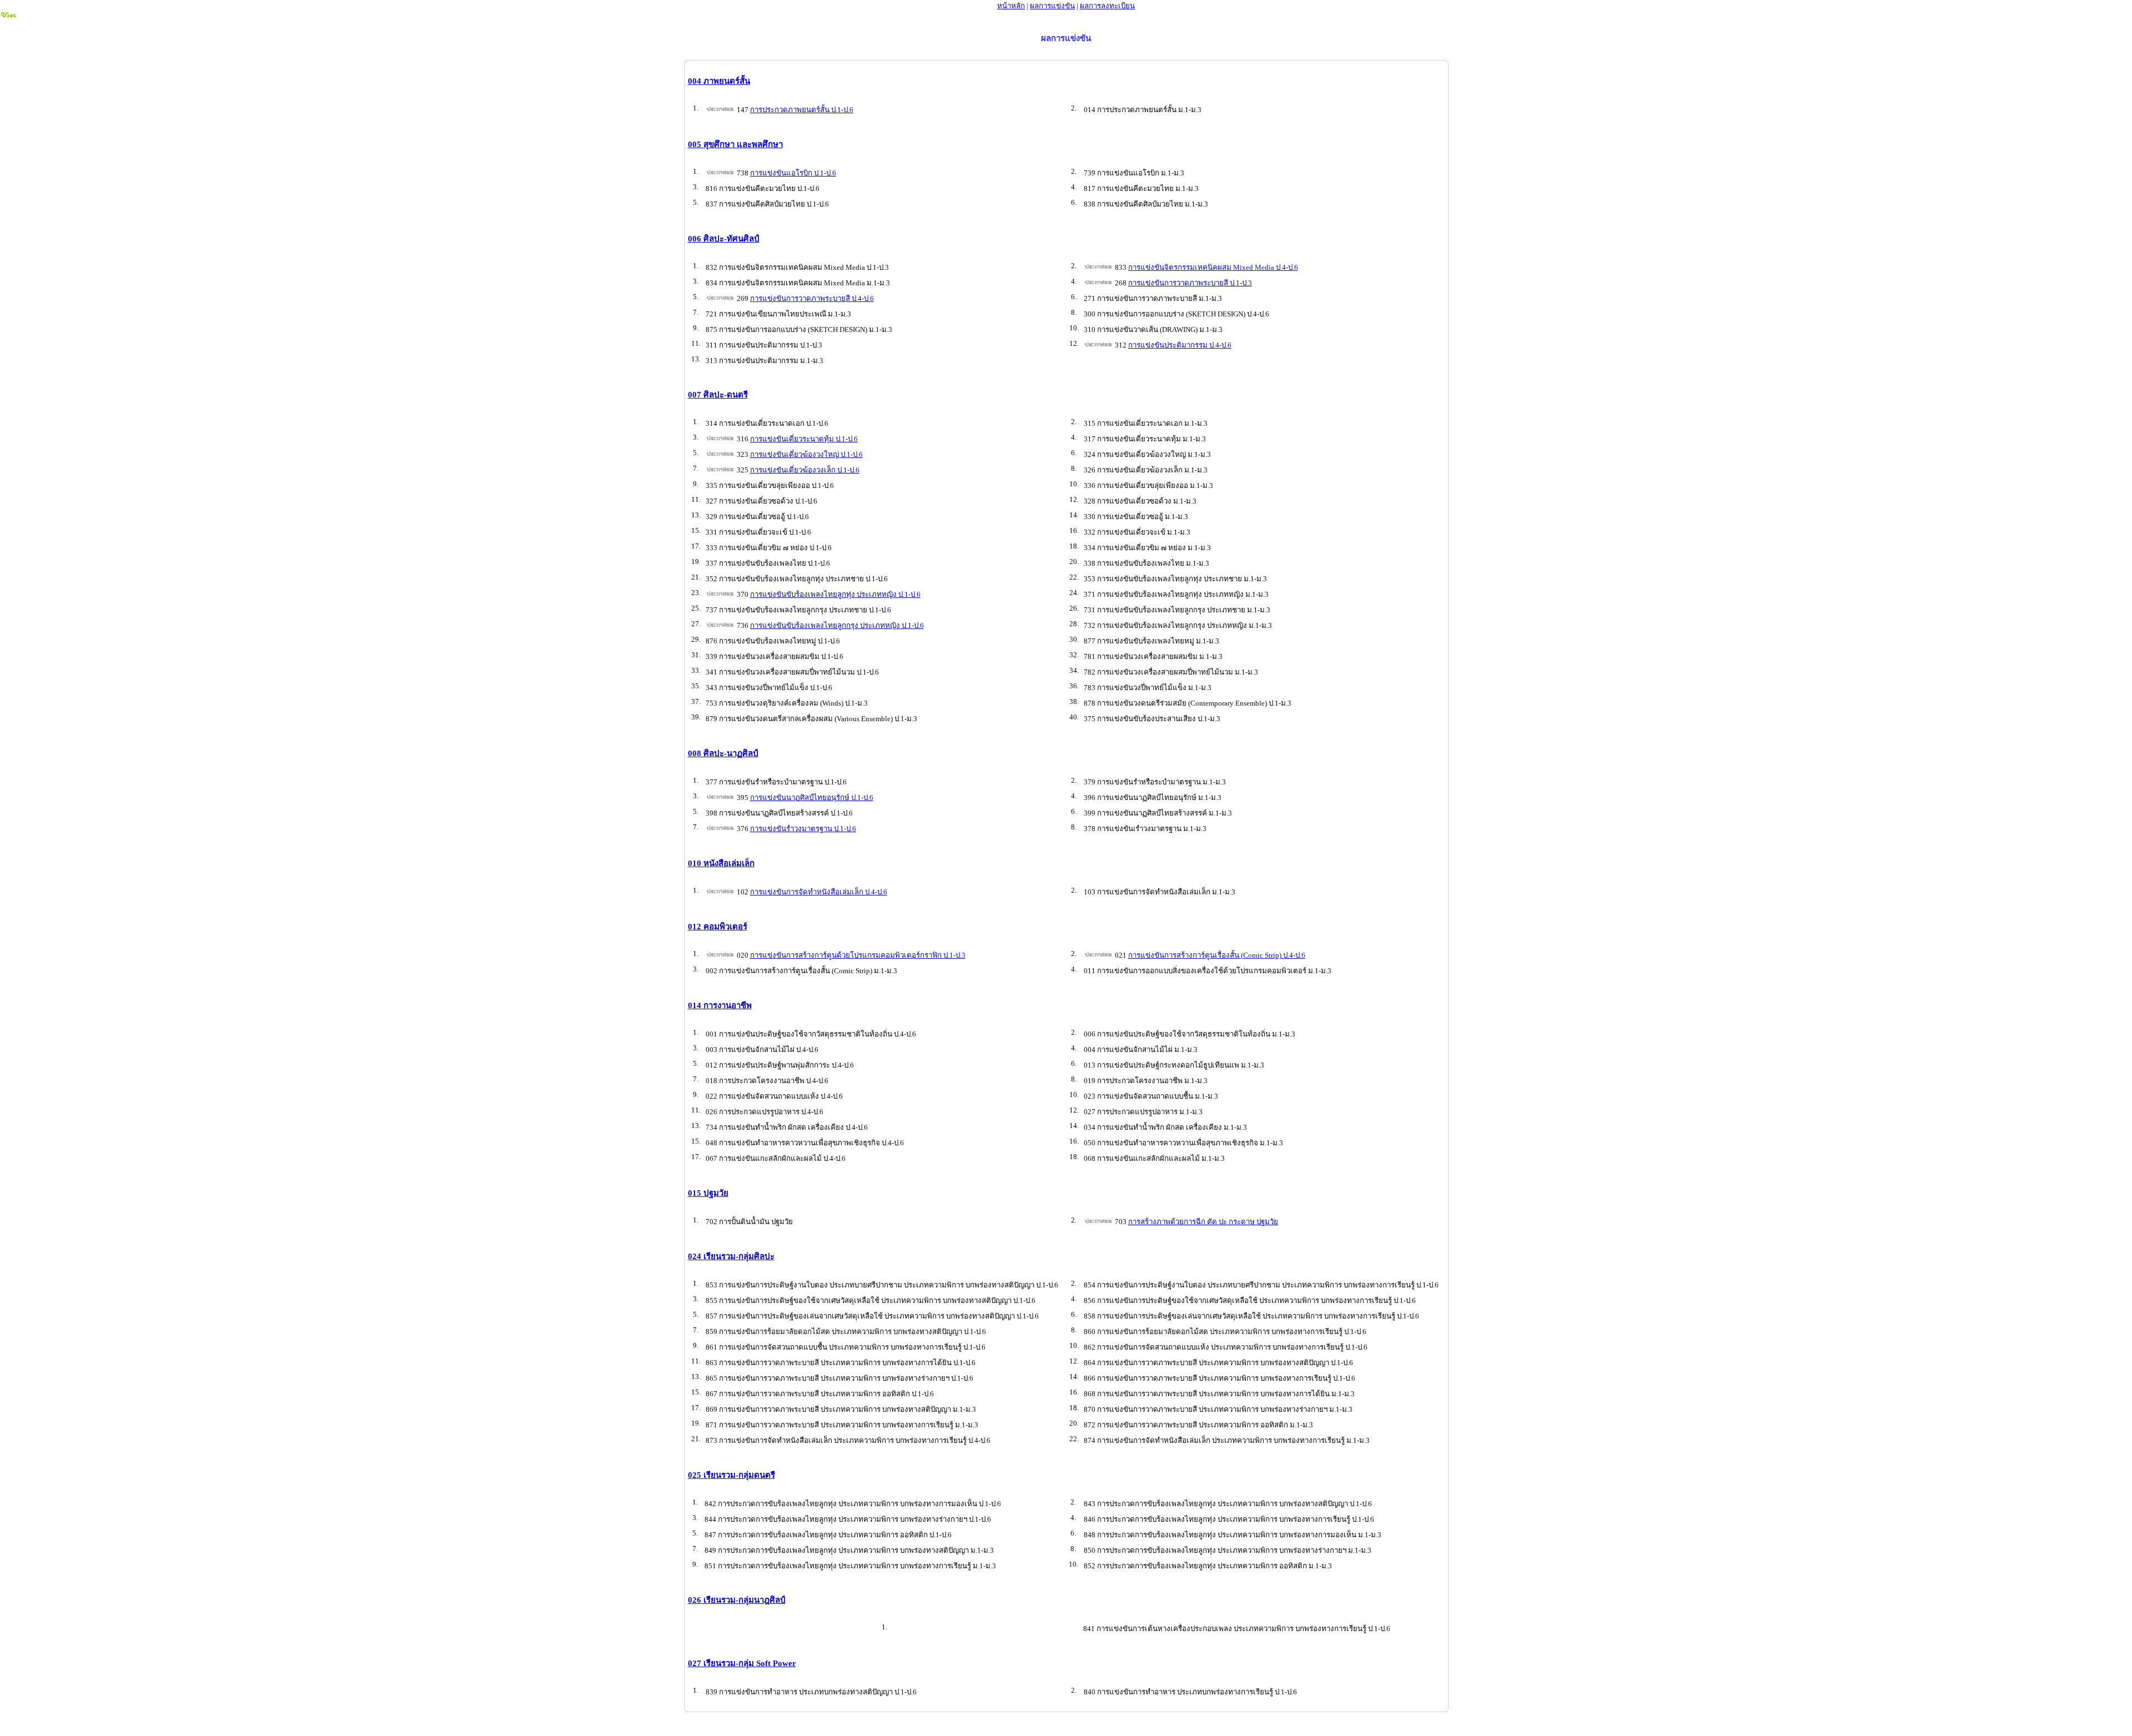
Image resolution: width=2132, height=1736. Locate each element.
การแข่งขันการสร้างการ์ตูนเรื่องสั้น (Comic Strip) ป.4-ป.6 (1217, 955)
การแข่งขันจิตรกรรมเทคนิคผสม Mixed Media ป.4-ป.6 (1213, 267)
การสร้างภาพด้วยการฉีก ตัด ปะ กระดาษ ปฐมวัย (1203, 1222)
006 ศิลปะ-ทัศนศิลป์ (724, 239)
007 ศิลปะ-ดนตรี (718, 395)
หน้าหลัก (1011, 6)
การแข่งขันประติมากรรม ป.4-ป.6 (1180, 345)
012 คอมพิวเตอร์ (718, 927)
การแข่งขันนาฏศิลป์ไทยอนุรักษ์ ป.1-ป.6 (812, 797)
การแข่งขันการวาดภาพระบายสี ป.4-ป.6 (812, 298)
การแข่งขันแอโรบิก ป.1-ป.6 (793, 173)
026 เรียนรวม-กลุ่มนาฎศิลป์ (737, 1600)
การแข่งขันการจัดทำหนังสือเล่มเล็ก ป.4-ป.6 (819, 892)
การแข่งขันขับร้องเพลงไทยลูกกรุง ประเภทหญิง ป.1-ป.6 (837, 625)
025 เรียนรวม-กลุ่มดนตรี (731, 1475)
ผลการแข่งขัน (1052, 6)
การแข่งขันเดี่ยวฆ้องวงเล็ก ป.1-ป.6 (805, 470)
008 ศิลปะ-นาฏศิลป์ (723, 753)
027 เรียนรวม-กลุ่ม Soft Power (742, 1663)
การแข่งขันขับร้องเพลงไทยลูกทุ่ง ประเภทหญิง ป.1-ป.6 (835, 594)
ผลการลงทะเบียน (1107, 6)
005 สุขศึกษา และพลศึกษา (735, 144)
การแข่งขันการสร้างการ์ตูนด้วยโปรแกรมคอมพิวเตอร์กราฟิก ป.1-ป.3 (858, 955)
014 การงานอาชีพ (720, 1005)
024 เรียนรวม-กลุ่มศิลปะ (731, 1256)
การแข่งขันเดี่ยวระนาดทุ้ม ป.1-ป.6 (804, 439)
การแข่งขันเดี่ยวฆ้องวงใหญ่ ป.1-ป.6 (806, 454)
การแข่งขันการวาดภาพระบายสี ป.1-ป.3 (1190, 283)
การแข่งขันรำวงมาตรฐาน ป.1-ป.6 (803, 829)
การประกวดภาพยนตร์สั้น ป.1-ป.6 (802, 110)
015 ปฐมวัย (708, 1193)
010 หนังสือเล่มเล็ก (721, 863)
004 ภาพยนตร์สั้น (719, 81)
